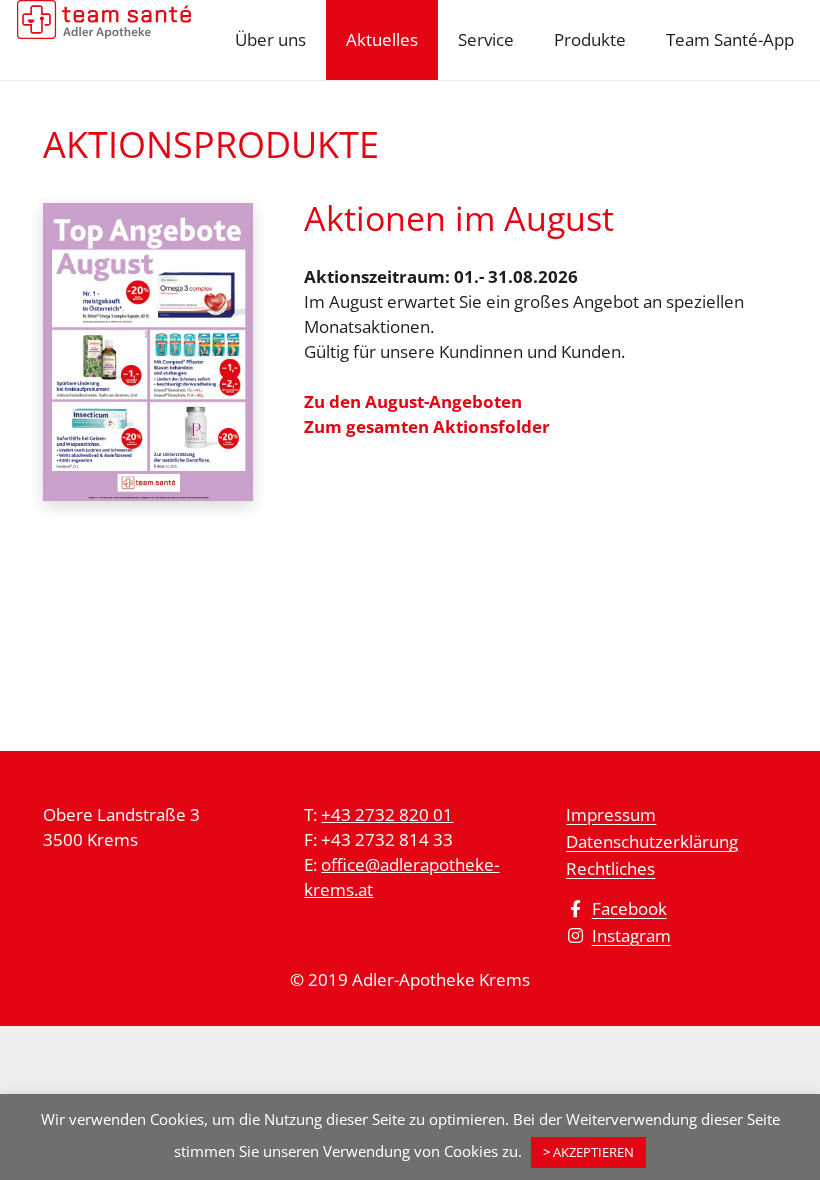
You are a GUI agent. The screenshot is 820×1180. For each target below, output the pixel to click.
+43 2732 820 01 (387, 814)
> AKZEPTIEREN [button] (588, 1152)
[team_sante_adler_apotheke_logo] (104, 40)
